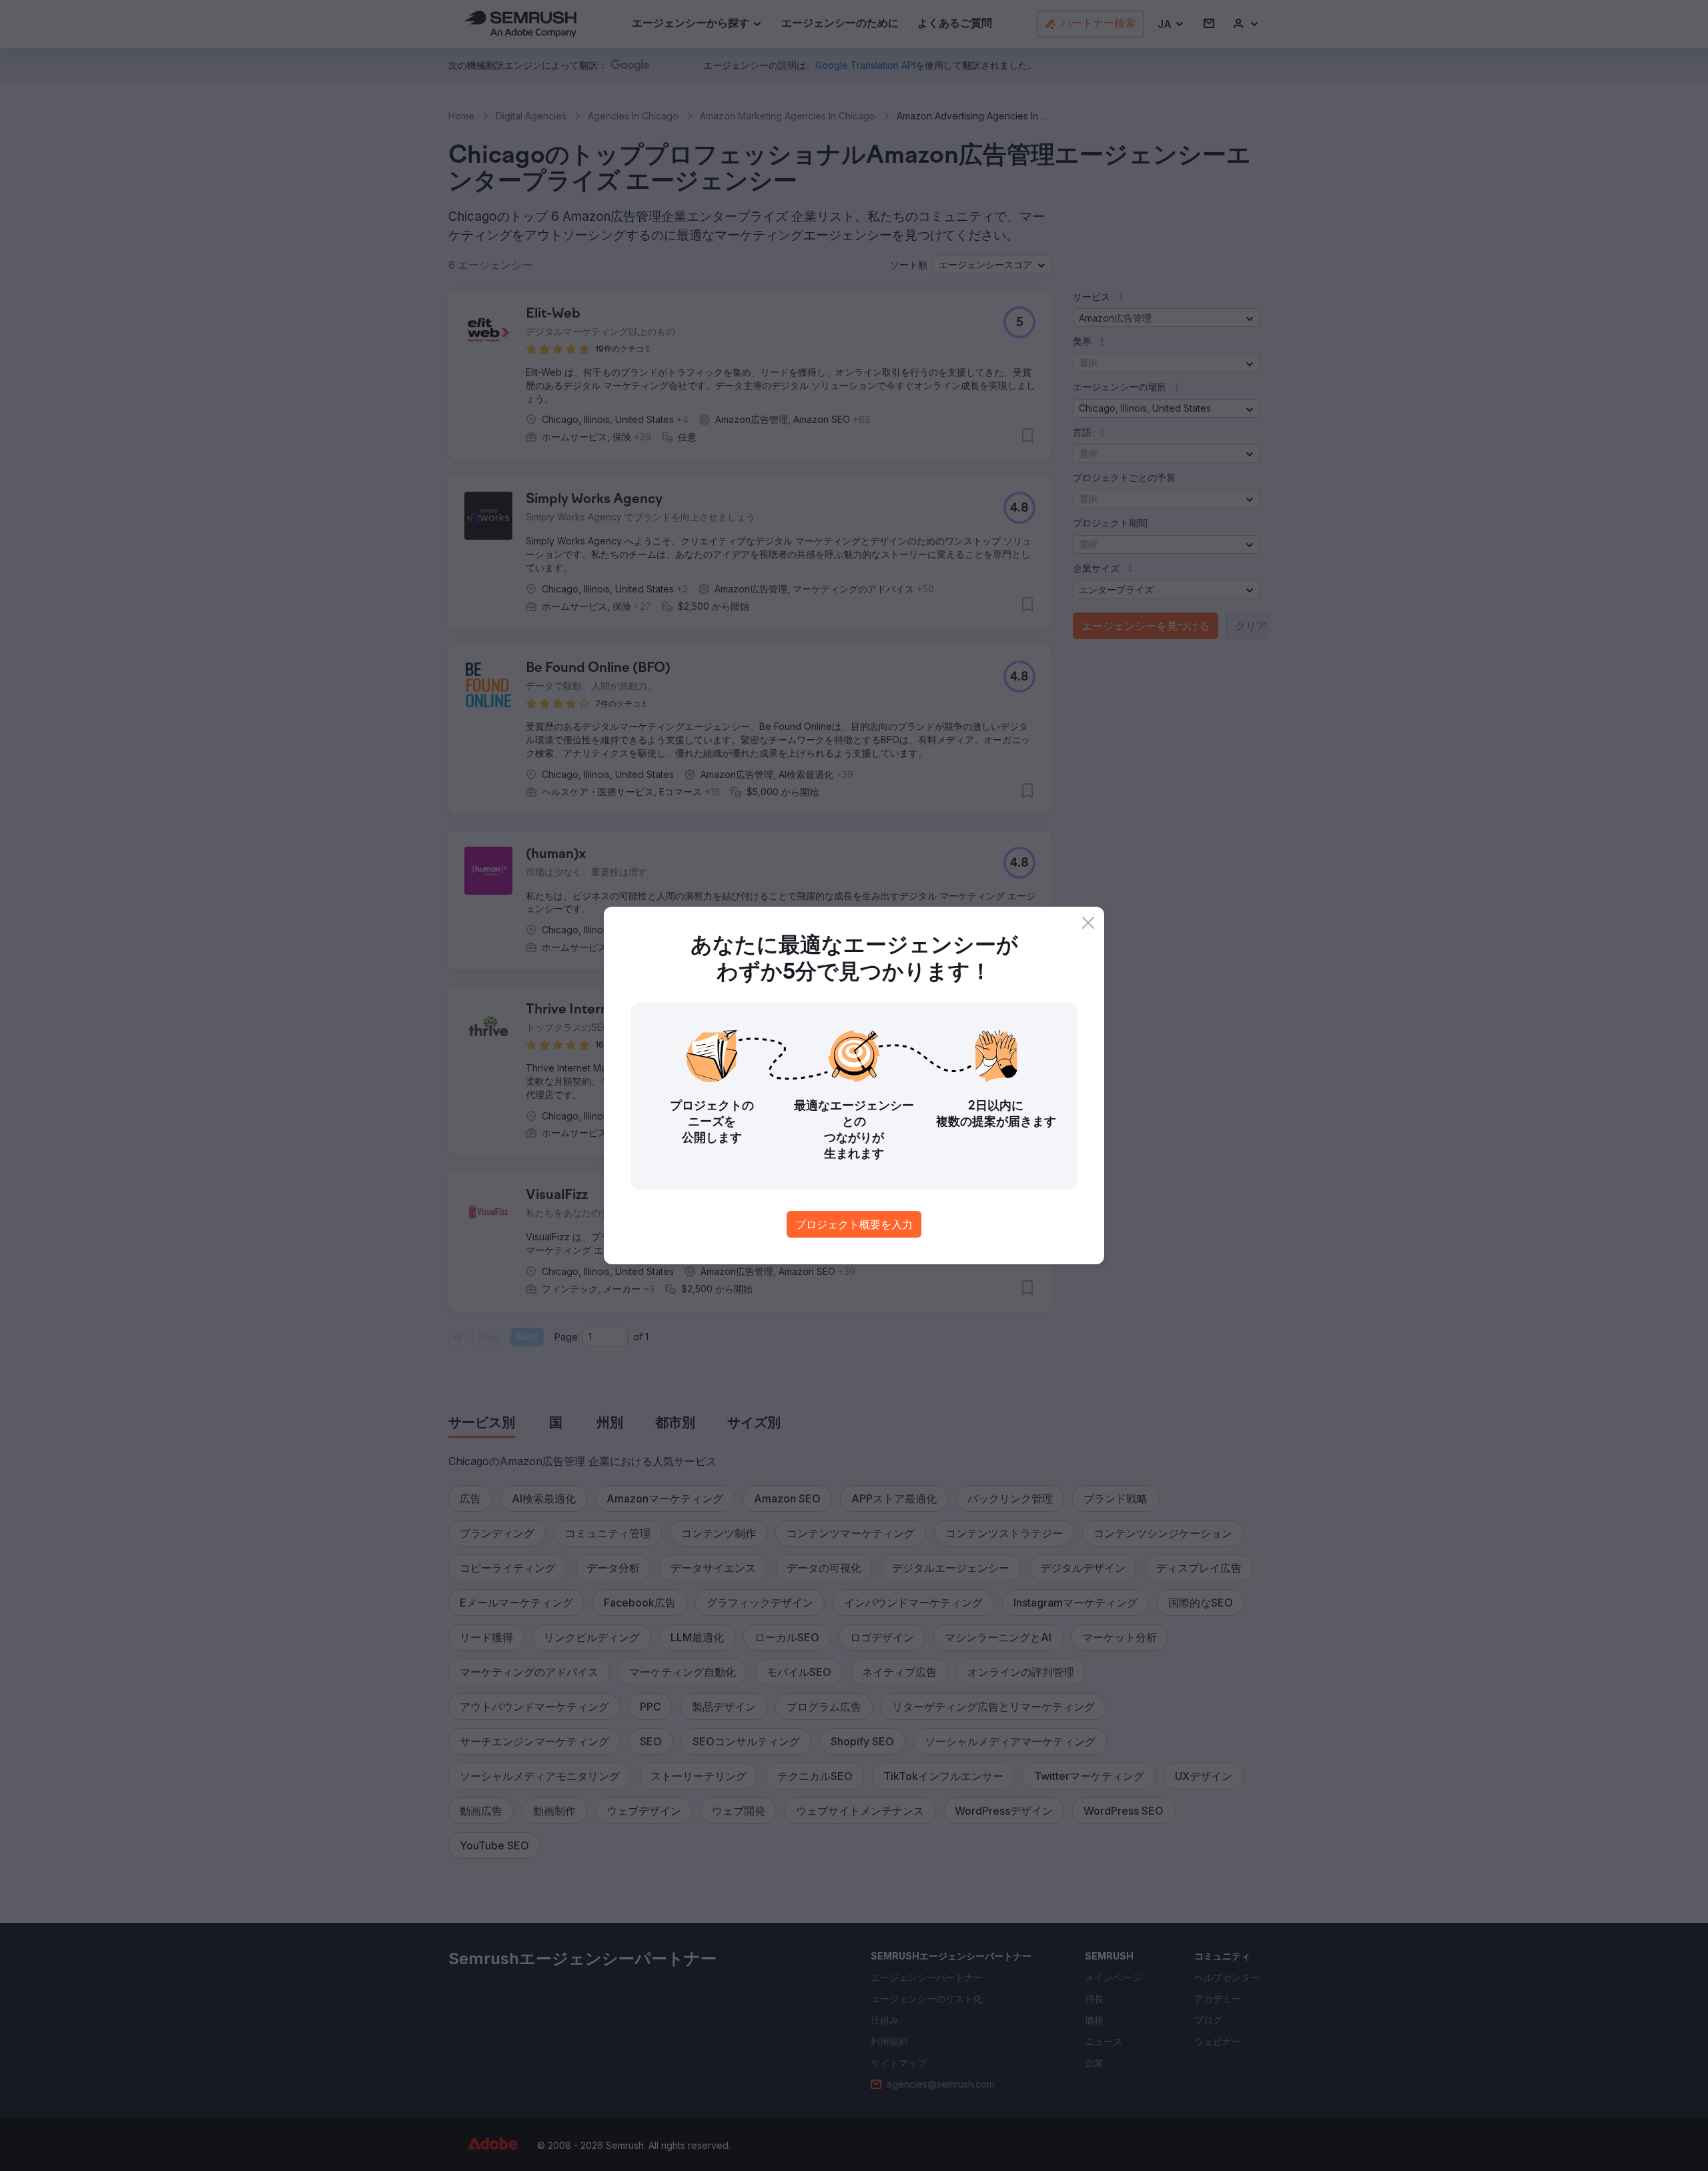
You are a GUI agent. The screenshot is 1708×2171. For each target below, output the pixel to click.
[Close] (1088, 923)
